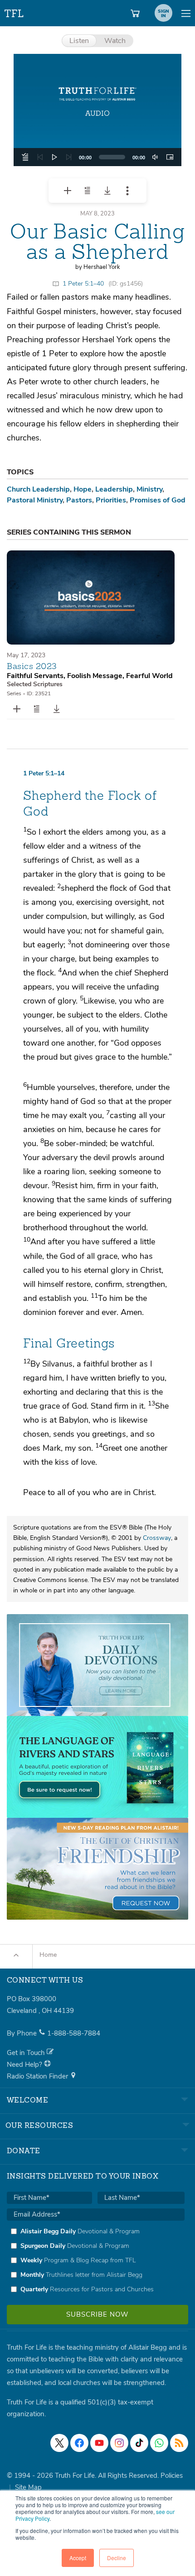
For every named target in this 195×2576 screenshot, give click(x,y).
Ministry (149, 489)
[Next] (69, 157)
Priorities (111, 500)
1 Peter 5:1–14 (44, 773)
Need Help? (25, 2065)
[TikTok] (139, 2443)
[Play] (54, 157)
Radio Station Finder (38, 2076)
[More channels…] (179, 2443)
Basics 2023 (32, 666)
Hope (83, 489)
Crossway (157, 1538)
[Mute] (155, 157)
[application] (97, 157)
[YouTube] (99, 2443)
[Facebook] (79, 2443)
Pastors (79, 500)
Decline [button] (117, 2558)
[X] (59, 2443)
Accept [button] (78, 2558)
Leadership (114, 489)
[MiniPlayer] (170, 157)
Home (48, 1955)
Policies (172, 2476)
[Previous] (40, 157)
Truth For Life (15, 12)
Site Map (28, 2487)
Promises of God (158, 500)
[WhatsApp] (159, 2443)
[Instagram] (119, 2443)
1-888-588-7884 (74, 2033)
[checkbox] (96, 2260)
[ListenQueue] (25, 157)
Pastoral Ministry (35, 500)
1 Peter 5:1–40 (83, 284)
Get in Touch (27, 2053)
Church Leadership (38, 489)
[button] (97, 110)
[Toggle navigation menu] (186, 13)
